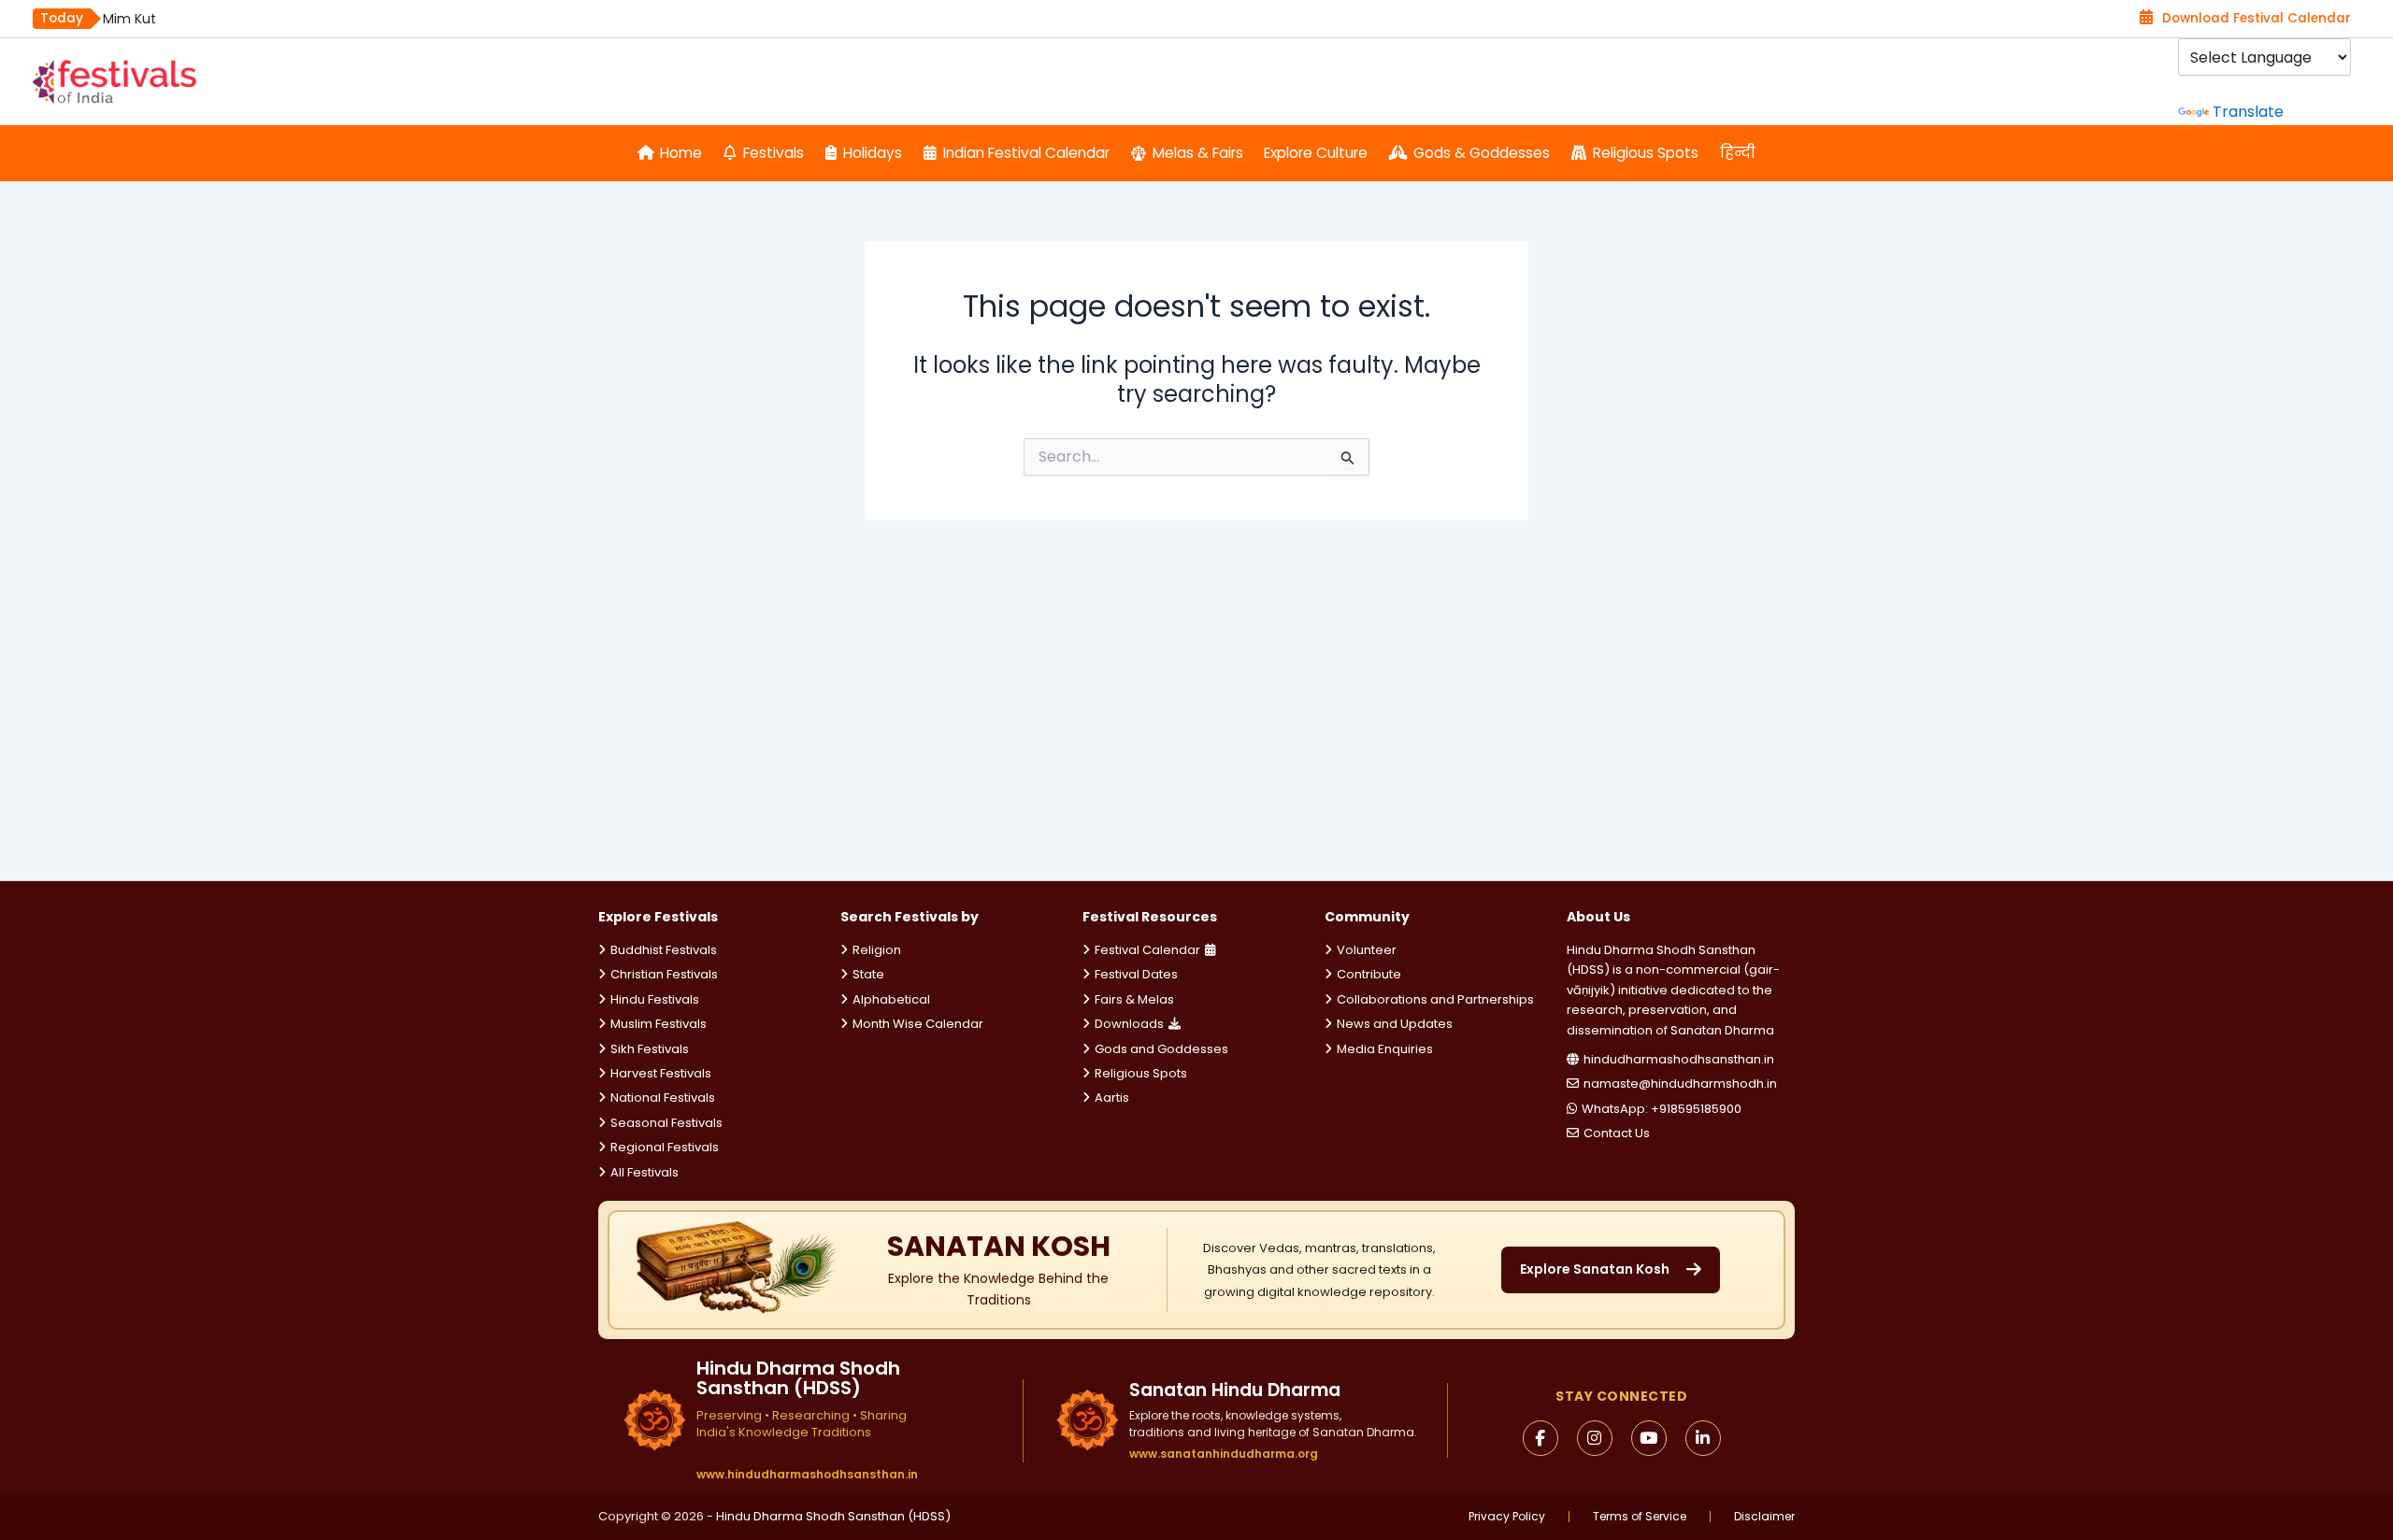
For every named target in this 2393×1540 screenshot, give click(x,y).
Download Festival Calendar (2257, 18)
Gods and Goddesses (1161, 1049)
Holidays (873, 153)
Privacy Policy (1507, 1517)
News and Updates (1395, 1024)
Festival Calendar (1147, 950)
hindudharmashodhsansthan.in (1679, 1059)
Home (681, 153)
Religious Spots (1646, 153)
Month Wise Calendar (918, 1024)
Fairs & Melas (1134, 999)
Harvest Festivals (661, 1073)
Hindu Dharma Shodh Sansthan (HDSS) (833, 1516)
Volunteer (1367, 950)
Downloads (1129, 1024)
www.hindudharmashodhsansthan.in (807, 1475)
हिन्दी (1738, 153)
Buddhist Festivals (664, 950)
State (868, 974)
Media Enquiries (1385, 1049)
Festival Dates (1136, 974)
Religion (877, 950)
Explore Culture (1316, 153)
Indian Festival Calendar (1026, 153)
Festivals (774, 153)
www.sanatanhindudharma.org (1224, 1454)
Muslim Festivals (659, 1024)
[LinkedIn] (1703, 1438)
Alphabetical (891, 999)
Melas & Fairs (1198, 153)
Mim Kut (129, 19)
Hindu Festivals (655, 999)
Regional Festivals (665, 1147)
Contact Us (1617, 1133)
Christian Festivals (664, 974)
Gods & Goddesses (1482, 153)
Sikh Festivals (650, 1049)
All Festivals (645, 1172)
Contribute (1369, 974)
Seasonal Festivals (666, 1123)
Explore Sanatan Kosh (1595, 1269)
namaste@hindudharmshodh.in (1680, 1084)
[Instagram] (1595, 1438)
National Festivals (663, 1098)
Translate (2248, 112)
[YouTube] (1649, 1438)
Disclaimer (1764, 1517)
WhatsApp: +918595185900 (1662, 1109)
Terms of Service (1640, 1517)
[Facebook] (1540, 1438)
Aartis (1112, 1098)
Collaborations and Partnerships (1435, 999)
